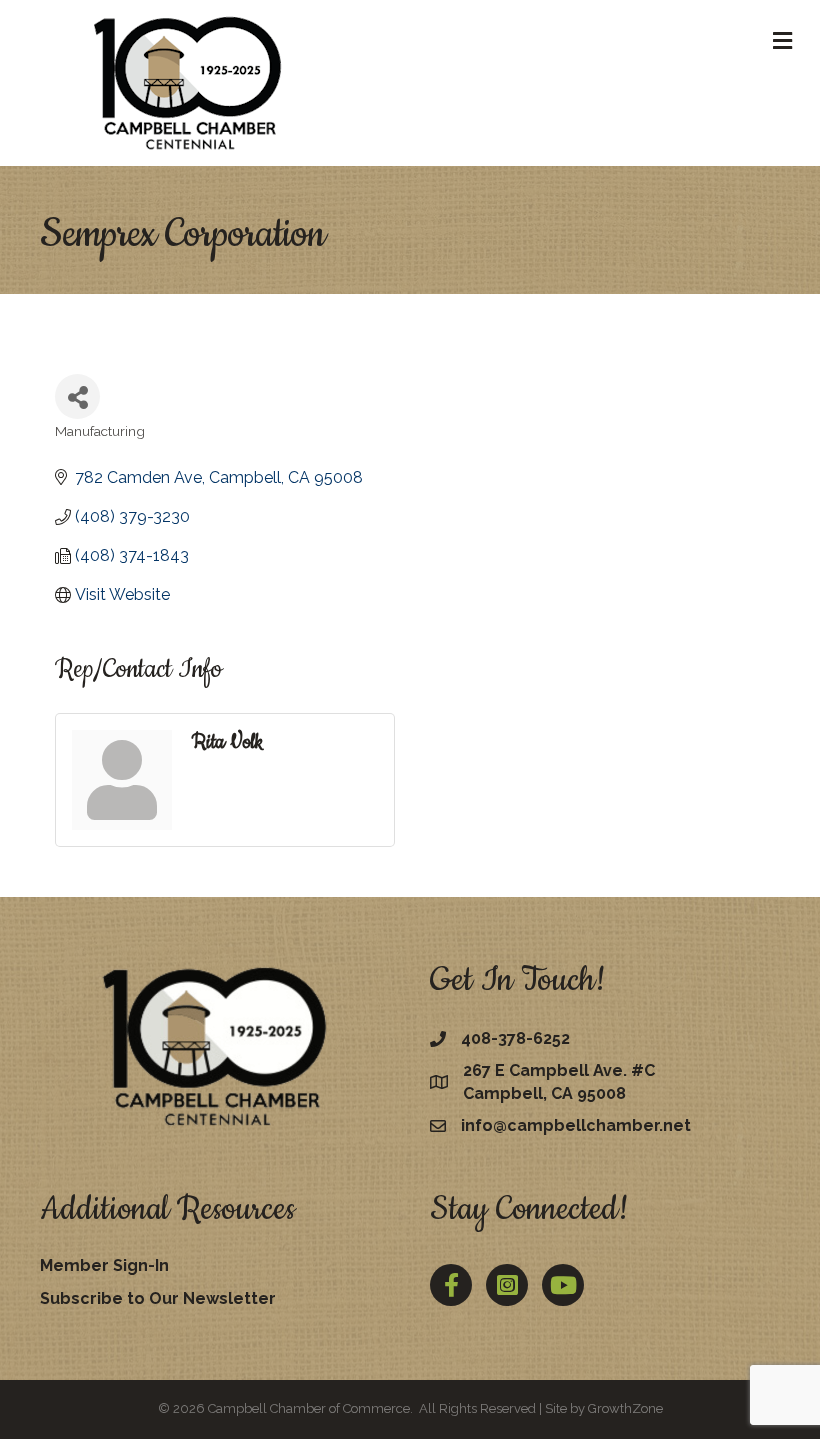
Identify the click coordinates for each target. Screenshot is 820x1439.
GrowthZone (625, 1408)
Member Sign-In (104, 1265)
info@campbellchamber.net (576, 1125)
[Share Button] (77, 396)
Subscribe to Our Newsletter (158, 1298)
